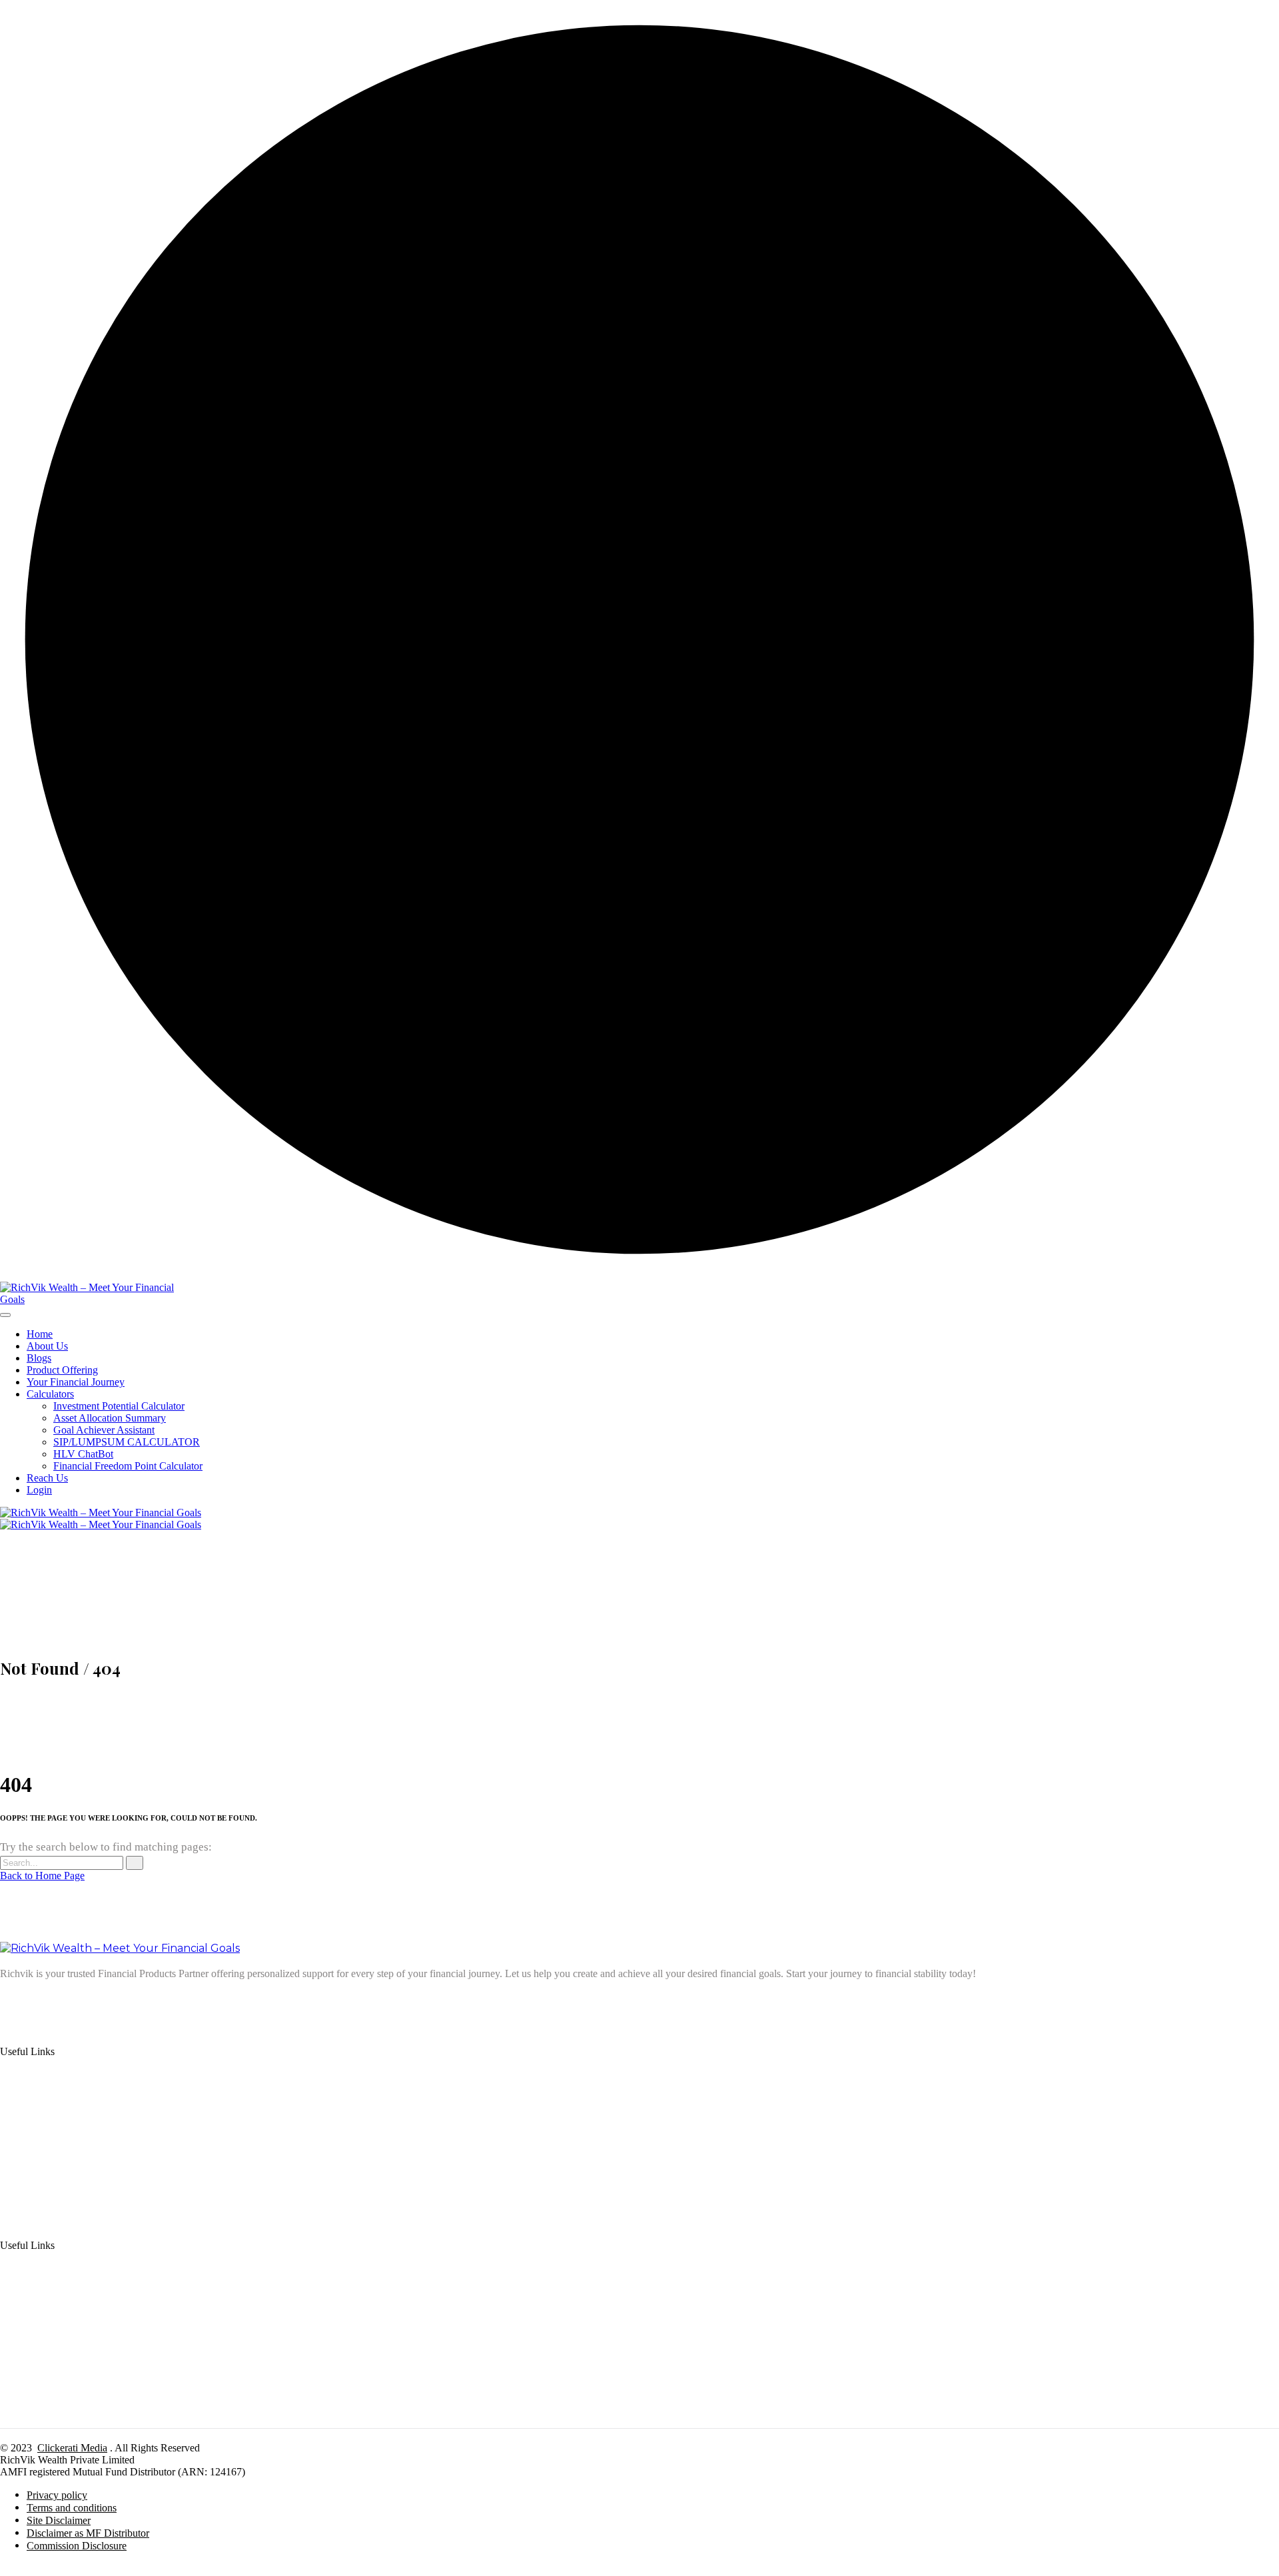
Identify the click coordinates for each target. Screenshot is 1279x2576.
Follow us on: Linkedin (49, 2001)
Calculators (50, 1394)
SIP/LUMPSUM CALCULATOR (127, 1442)
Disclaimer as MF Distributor (88, 2533)
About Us (47, 1346)
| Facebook (172, 2001)
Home (40, 1334)
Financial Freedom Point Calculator (128, 1466)
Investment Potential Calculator (119, 1406)
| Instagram (124, 2001)
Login (39, 1490)
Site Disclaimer (59, 2520)
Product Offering (62, 1370)
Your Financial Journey (76, 1382)
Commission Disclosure (77, 2546)
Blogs (39, 1358)
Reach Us (47, 1478)
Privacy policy (57, 2495)
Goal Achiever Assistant (104, 1430)
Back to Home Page (42, 1876)
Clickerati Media (72, 2448)
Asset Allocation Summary (110, 1418)
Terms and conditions (72, 2508)
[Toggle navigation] (5, 1315)
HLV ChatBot (83, 1454)
